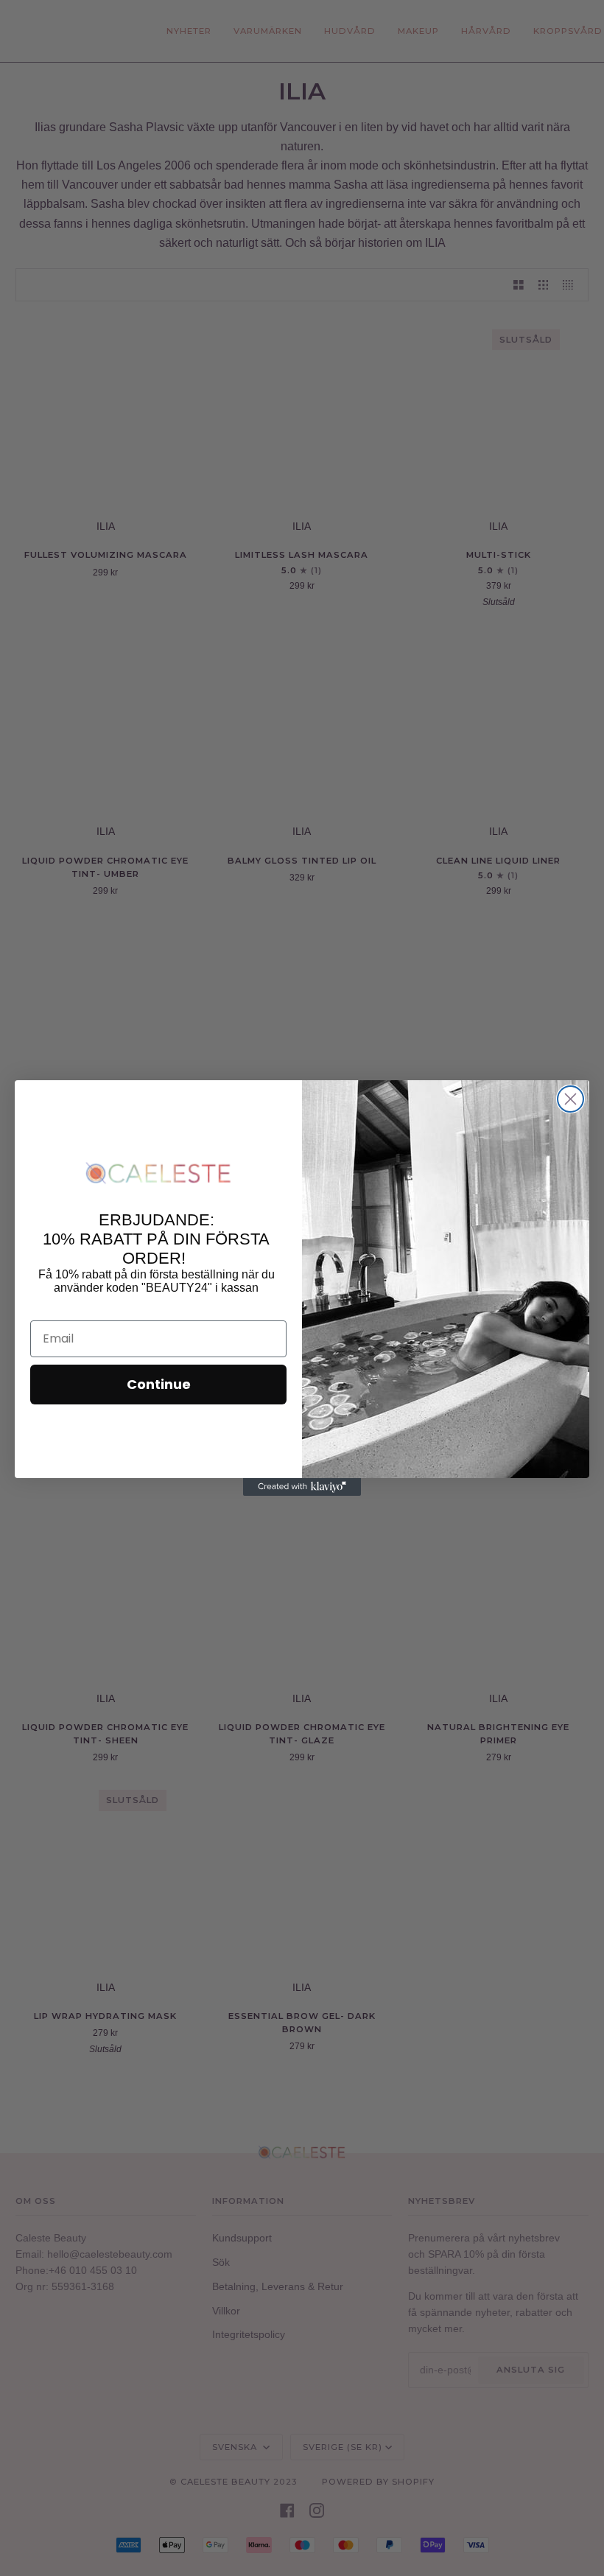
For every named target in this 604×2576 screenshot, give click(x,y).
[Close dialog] (570, 1099)
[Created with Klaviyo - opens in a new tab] (302, 1487)
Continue (159, 1384)
